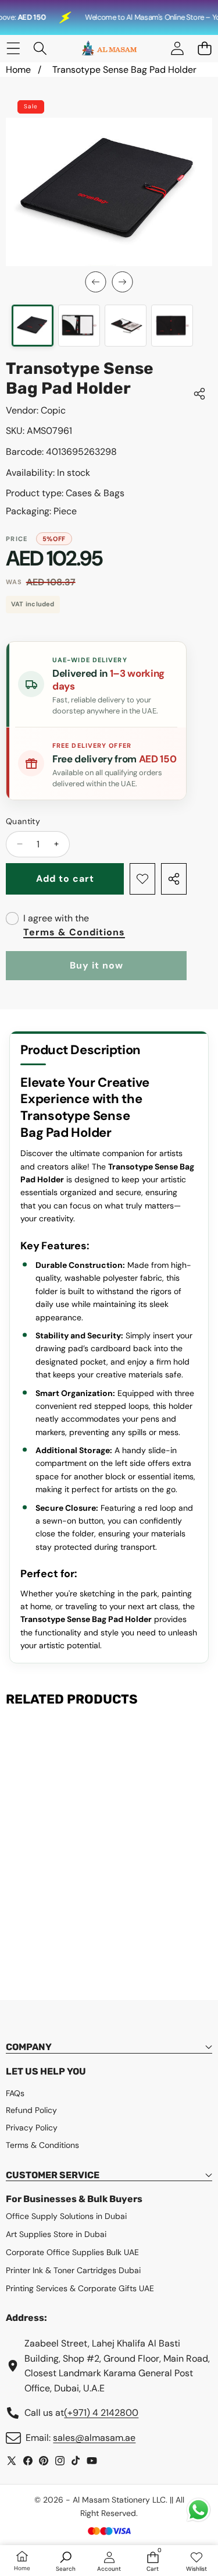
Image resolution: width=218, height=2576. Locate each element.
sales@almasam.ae (94, 2438)
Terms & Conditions (74, 932)
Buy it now (97, 965)
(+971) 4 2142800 (101, 2413)
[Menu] (13, 49)
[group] (33, 326)
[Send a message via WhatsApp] (199, 2510)
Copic (53, 410)
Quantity (23, 821)
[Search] (40, 49)
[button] (204, 49)
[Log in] (177, 49)
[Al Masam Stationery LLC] (109, 49)
